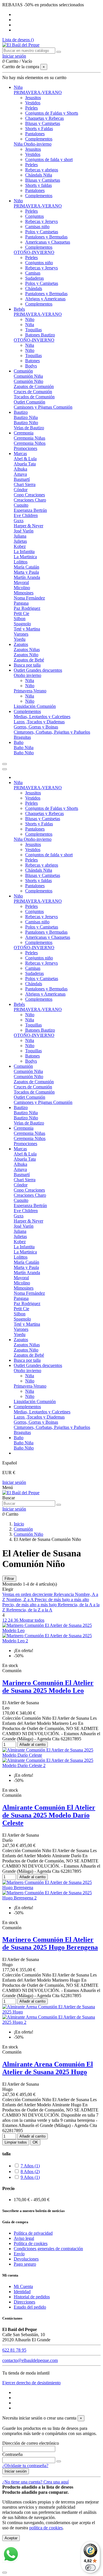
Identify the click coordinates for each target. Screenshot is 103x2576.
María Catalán (26, 567)
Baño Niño (24, 753)
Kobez (20, 546)
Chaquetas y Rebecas (44, 118)
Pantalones (35, 134)
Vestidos (33, 103)
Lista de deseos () (18, 40)
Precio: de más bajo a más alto (62, 1600)
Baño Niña (24, 748)
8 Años (30, 2172)
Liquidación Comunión (35, 706)
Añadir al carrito (32, 1745)
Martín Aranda (27, 577)
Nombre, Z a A (20, 1600)
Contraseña (12, 2454)
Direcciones (24, 2302)
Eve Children (26, 515)
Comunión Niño (28, 381)
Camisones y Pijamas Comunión (43, 407)
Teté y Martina (27, 629)
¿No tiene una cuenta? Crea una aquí (35, 2482)
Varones (21, 634)
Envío (19, 2254)
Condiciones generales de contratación (48, 2249)
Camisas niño (37, 227)
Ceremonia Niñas (29, 438)
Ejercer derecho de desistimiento (31, 2383)
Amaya (20, 474)
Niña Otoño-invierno (33, 144)
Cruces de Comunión (33, 392)
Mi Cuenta (23, 2286)
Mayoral (21, 582)
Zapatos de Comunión (34, 386)
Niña (30, 325)
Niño (30, 319)
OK (35, 2142)
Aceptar (11, 2538)
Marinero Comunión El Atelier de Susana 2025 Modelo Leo (48, 1687)
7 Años (30, 2166)
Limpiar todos (16, 2142)
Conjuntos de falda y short (49, 159)
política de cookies (46, 2528)
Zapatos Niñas (27, 650)
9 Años (30, 2177)
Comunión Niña (28, 376)
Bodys (31, 366)
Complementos (39, 139)
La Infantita (24, 552)
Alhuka (20, 469)
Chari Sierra (25, 484)
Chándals (34, 288)
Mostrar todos (32, 1620)
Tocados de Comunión (34, 397)
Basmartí (22, 479)
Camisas (33, 273)
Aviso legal (24, 2238)
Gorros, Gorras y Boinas (36, 727)
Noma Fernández (29, 598)
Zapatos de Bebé (29, 660)
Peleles (31, 108)
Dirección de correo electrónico (31, 2443)
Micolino (22, 588)
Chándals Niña (39, 175)
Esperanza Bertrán (30, 510)
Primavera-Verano (30, 691)
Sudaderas (34, 278)
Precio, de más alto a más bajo (30, 1605)
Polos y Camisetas (42, 232)
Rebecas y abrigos (42, 170)
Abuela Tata (25, 464)
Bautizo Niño (26, 423)
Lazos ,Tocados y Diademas (39, 722)
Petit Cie (21, 613)
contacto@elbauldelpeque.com (30, 2360)
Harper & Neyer (28, 526)
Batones (32, 361)
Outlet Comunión (29, 402)
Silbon (20, 619)
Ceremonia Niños (30, 443)
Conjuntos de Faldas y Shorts (52, 113)
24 (11, 1620)
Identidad (22, 2292)
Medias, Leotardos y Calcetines (42, 717)
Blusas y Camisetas (43, 123)
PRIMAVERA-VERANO (38, 92)
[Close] (5, 769)
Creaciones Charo (30, 500)
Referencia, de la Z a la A (29, 1610)
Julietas (20, 541)
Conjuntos (34, 216)
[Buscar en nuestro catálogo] (59, 52)
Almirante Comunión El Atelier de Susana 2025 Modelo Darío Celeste (49, 1815)
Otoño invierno (27, 675)
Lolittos (21, 562)
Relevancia (64, 1594)
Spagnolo (22, 624)
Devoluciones (26, 2259)
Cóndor (21, 490)
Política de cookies (31, 2243)
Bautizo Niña (26, 417)
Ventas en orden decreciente (28, 1594)
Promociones (25, 448)
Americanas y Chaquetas (48, 242)
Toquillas (33, 330)
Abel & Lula (25, 459)
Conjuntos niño (39, 263)
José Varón (24, 531)
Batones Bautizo (40, 335)
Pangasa (21, 603)
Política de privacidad (33, 2233)
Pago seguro (25, 2264)
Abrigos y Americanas (45, 299)
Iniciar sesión (14, 1482)
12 (5, 1620)
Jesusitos (33, 98)
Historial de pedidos (32, 2297)
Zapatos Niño (26, 655)
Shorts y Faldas (39, 129)
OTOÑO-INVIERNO (34, 252)
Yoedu (20, 639)
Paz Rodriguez (27, 608)
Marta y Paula (26, 572)
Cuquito (21, 505)
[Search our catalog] (59, 1505)
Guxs (19, 521)
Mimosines (24, 593)
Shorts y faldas (38, 185)
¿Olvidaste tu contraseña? (25, 2466)
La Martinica (25, 557)
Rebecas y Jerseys (41, 221)
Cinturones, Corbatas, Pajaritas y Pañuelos (52, 732)
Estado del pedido (30, 2307)
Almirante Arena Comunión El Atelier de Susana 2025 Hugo (48, 2068)
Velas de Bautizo (29, 428)
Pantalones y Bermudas (46, 237)
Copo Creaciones (29, 495)
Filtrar (9, 1579)
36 (17, 1620)
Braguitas (22, 737)
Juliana (20, 536)
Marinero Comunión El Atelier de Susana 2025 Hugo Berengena (50, 1943)
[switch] (90, 2568)
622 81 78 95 (14, 2350)
